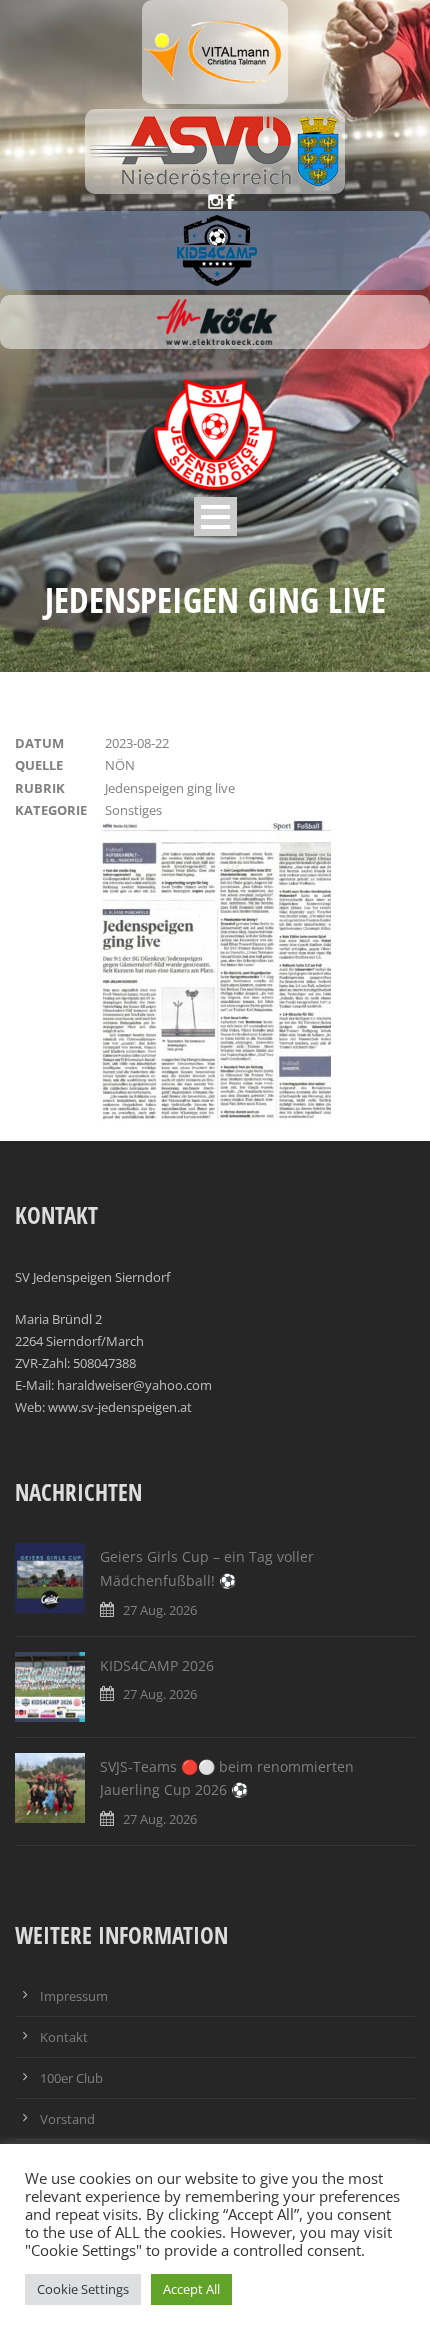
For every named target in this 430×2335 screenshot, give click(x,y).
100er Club (71, 2078)
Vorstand (67, 2119)
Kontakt (64, 2037)
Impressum (74, 1996)
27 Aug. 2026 (160, 1610)
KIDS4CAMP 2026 (157, 1665)
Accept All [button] (191, 2289)
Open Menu (215, 516)
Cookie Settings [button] (83, 2289)
